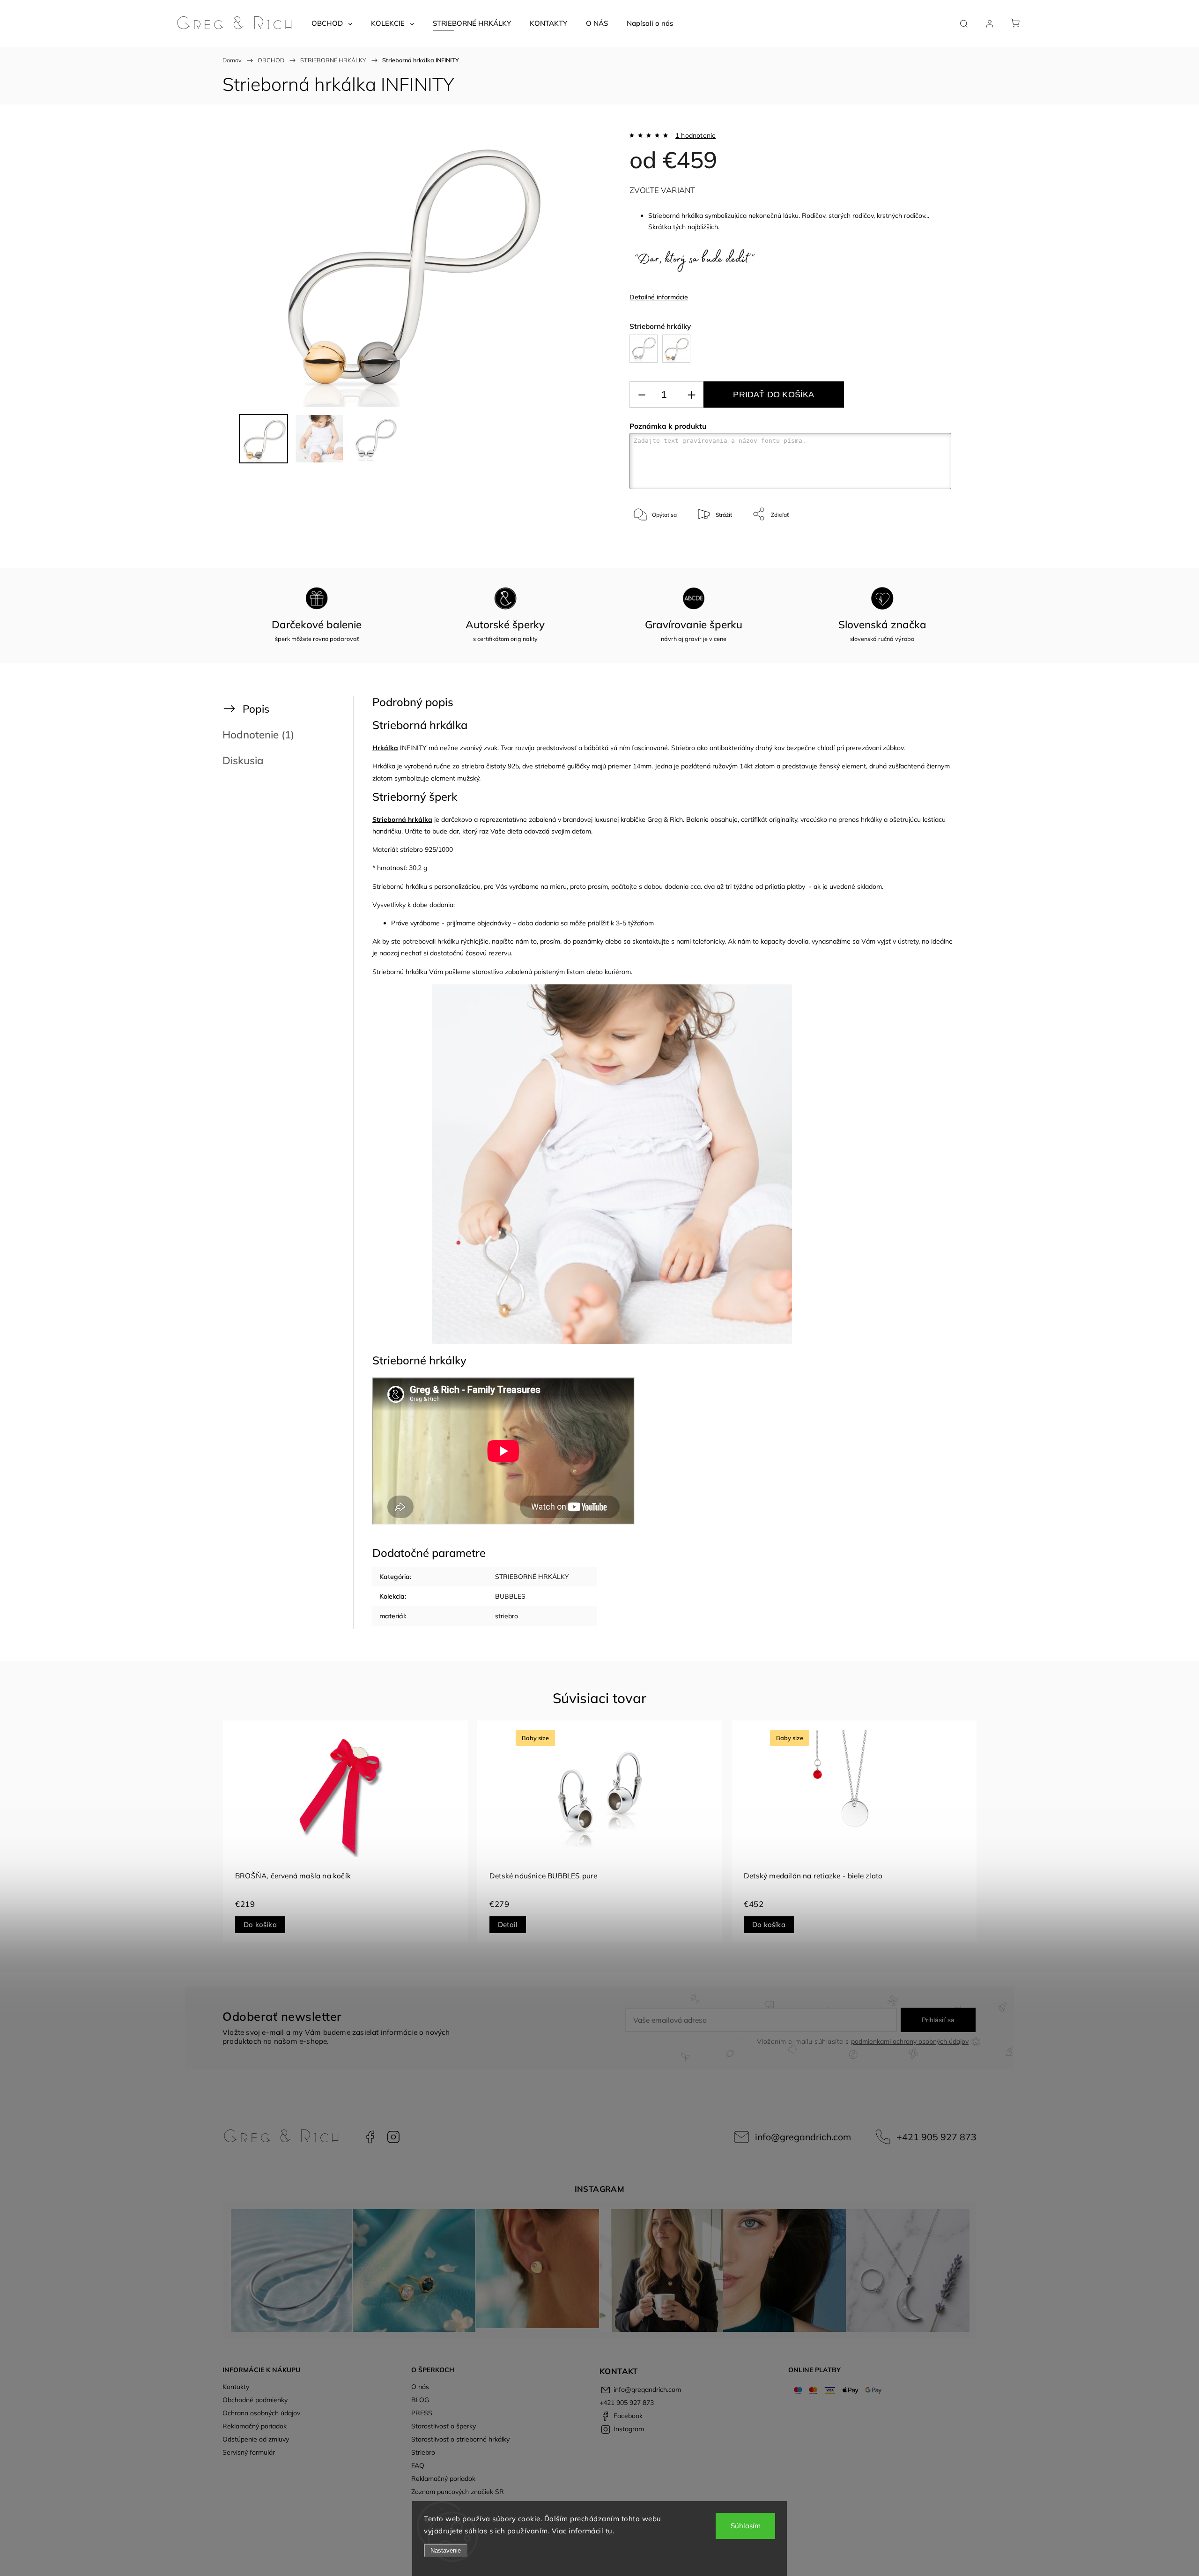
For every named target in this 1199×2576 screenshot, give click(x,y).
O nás (420, 2387)
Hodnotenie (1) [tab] (258, 734)
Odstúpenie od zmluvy (256, 2439)
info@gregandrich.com (803, 2137)
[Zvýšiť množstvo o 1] (691, 395)
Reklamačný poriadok (255, 2426)
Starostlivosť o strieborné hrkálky (460, 2439)
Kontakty (236, 2387)
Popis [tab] (256, 709)
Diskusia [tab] (243, 760)
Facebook (370, 2137)
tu (609, 2531)
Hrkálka (385, 748)
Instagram (393, 2137)
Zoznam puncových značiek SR (458, 2492)
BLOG (420, 2400)
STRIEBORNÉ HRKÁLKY (532, 1577)
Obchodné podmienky (255, 2400)
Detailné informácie (659, 297)
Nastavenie (446, 2550)
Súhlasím (746, 2526)
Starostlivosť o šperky (444, 2426)
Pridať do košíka (773, 395)
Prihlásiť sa (938, 2020)
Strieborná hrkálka (402, 819)
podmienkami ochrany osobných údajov (910, 2041)
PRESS (422, 2413)
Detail (508, 1925)
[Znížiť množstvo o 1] (642, 395)
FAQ (418, 2465)
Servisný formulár (249, 2452)
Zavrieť (930, 545)
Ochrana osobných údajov (261, 2413)
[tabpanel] (345, 1831)
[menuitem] (332, 23)
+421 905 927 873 (936, 2137)
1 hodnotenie (696, 135)
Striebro (423, 2452)
